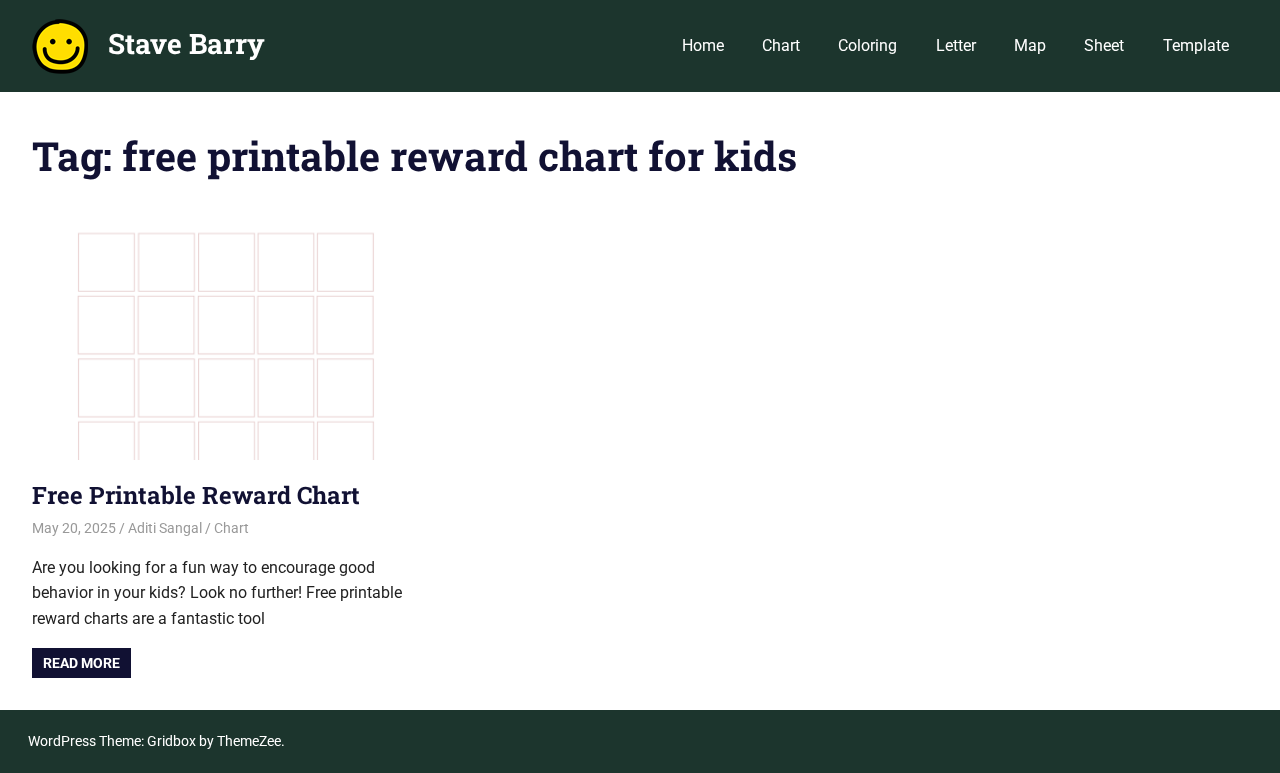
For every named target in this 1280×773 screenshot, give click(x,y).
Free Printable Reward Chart (196, 495)
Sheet (1104, 45)
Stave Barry (186, 43)
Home (703, 45)
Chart (781, 45)
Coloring (867, 45)
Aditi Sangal (165, 528)
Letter (956, 45)
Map (1030, 45)
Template (1196, 45)
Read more (81, 663)
